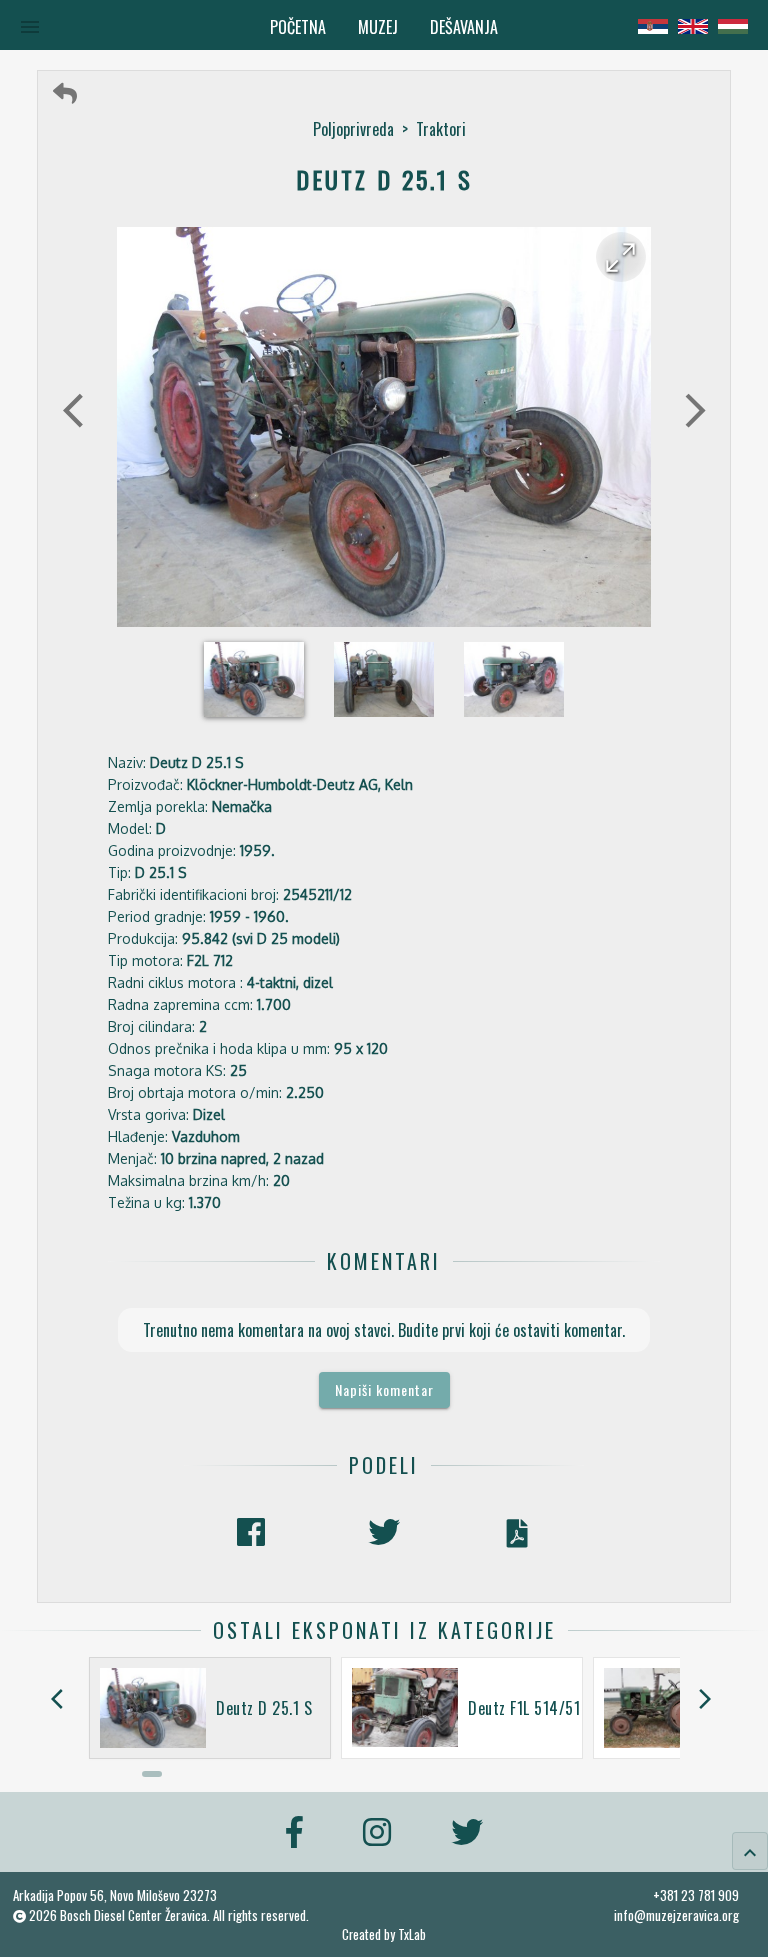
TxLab (412, 1934)
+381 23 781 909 (696, 1895)
